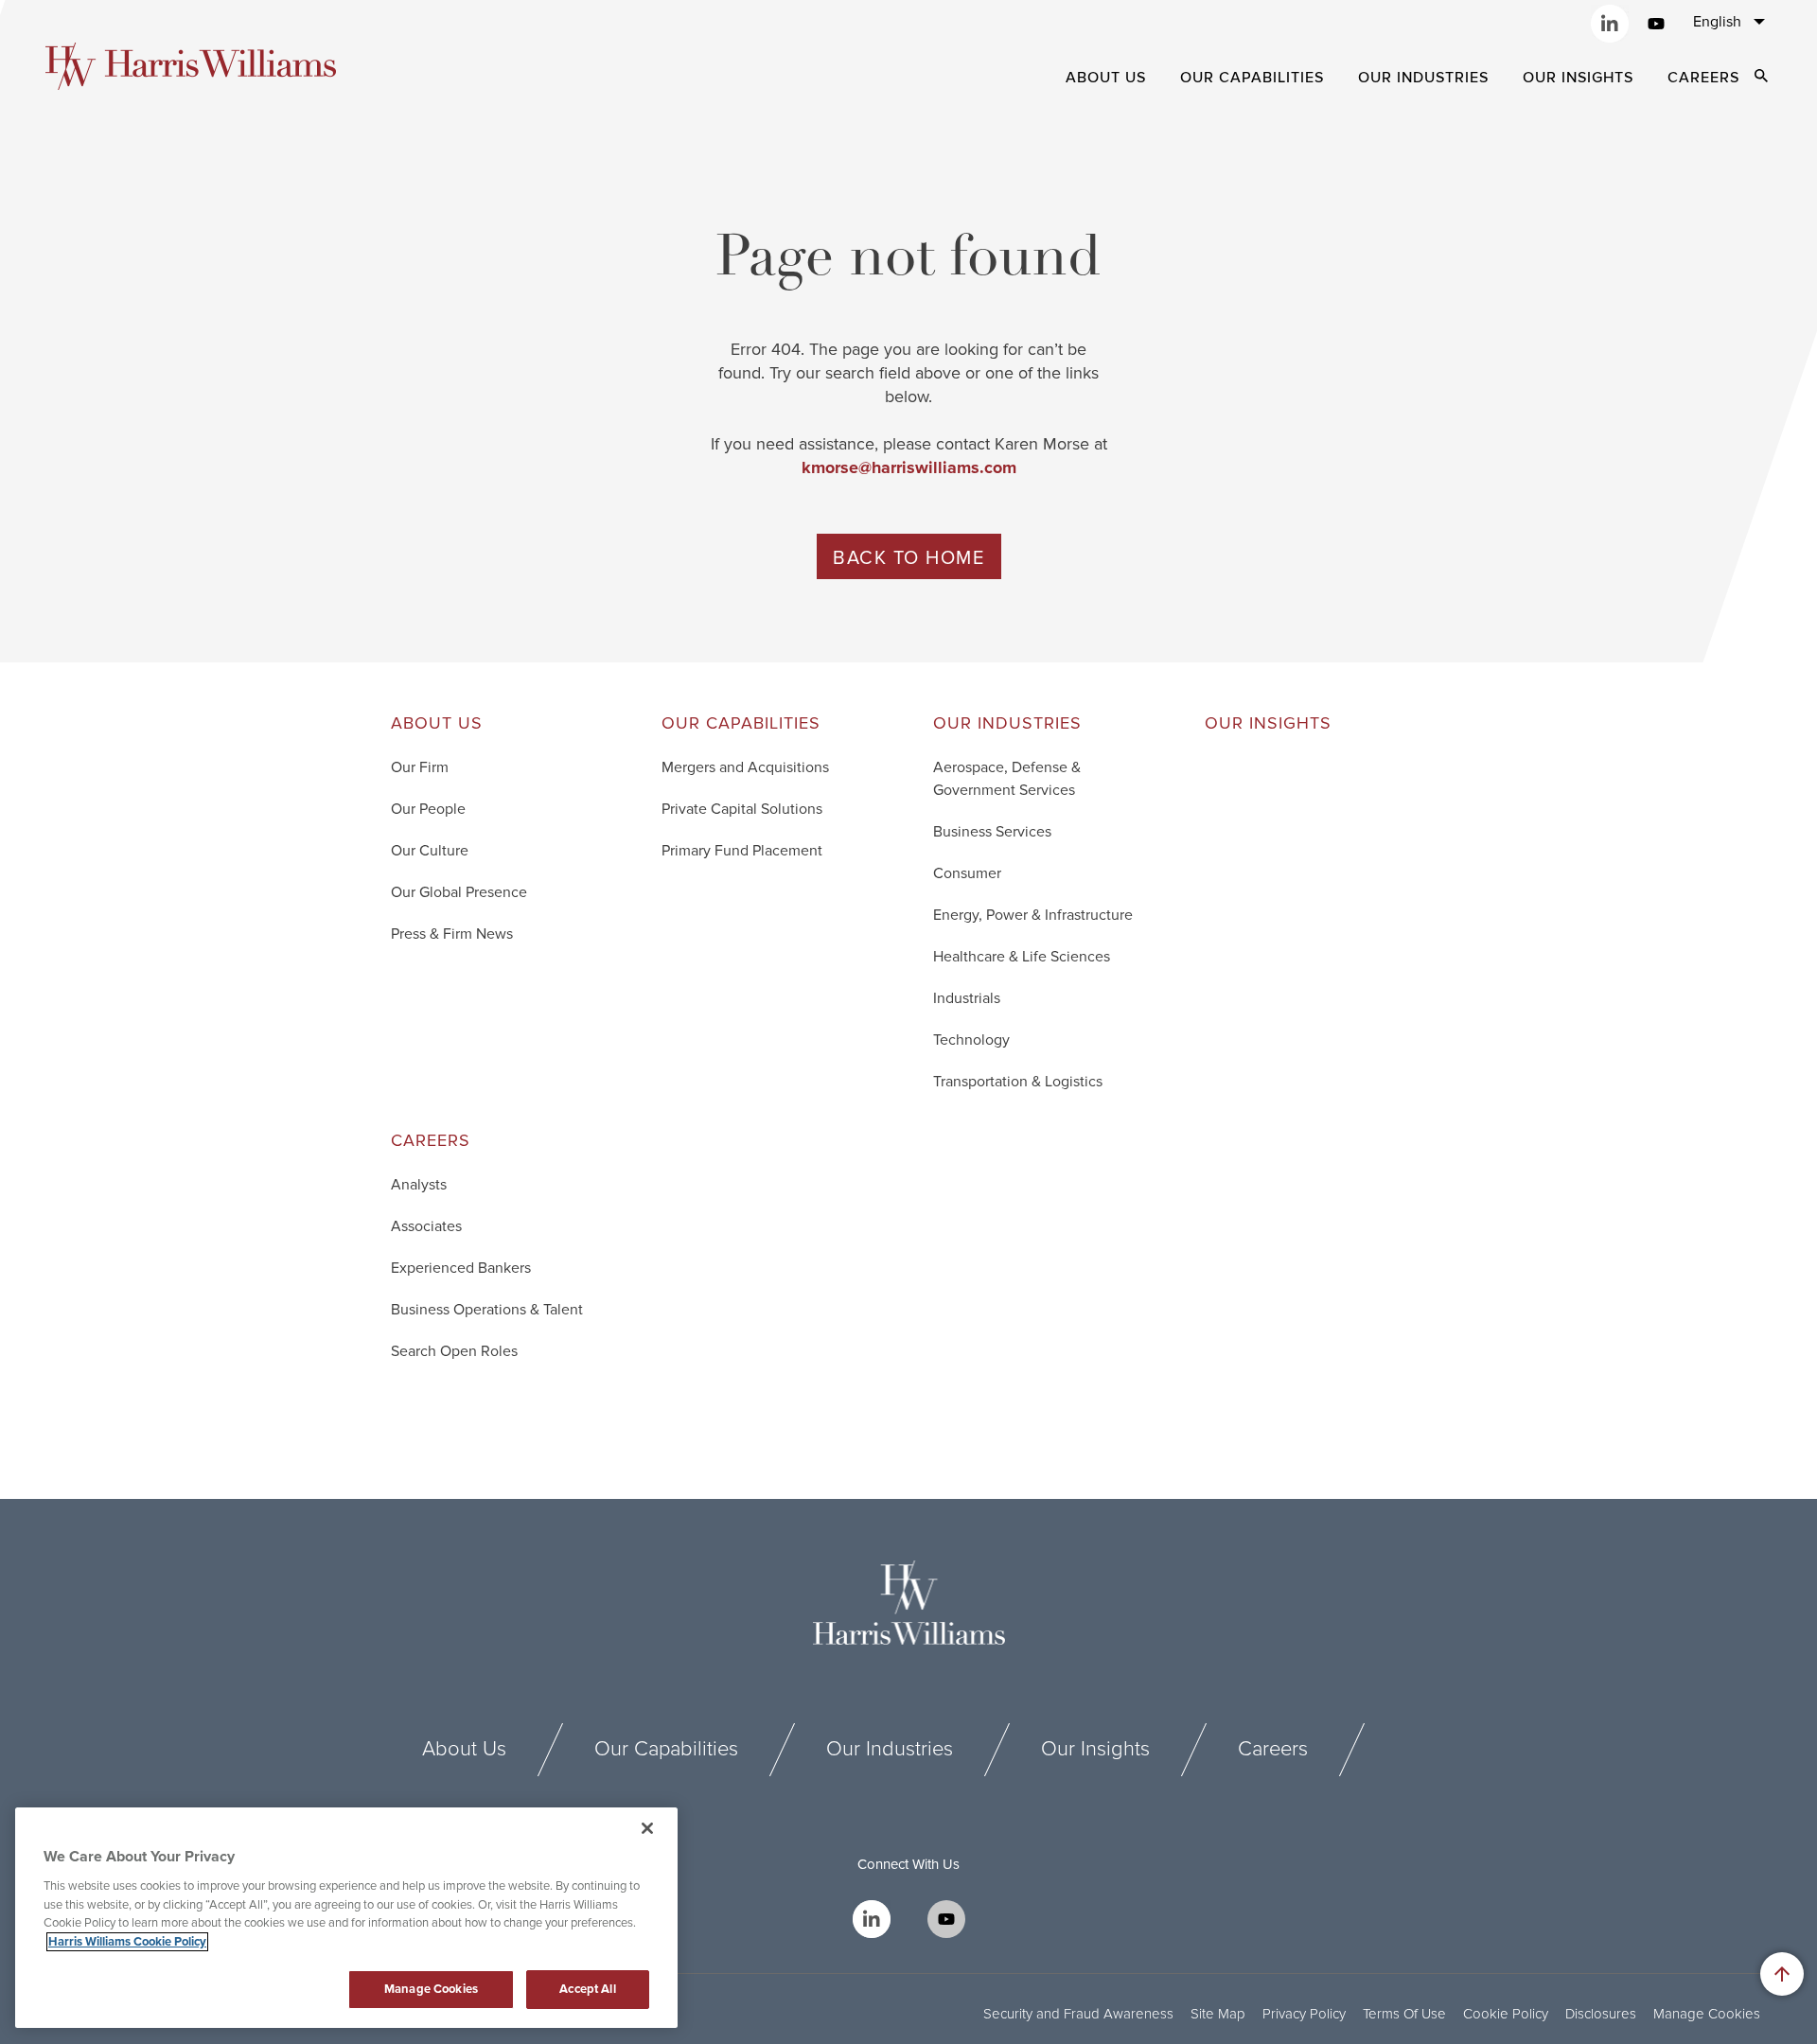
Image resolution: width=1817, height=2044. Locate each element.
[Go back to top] (1782, 1974)
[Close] (647, 1828)
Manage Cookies (1707, 2014)
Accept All (587, 1989)
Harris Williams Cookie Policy (127, 1942)
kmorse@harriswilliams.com (909, 467)
